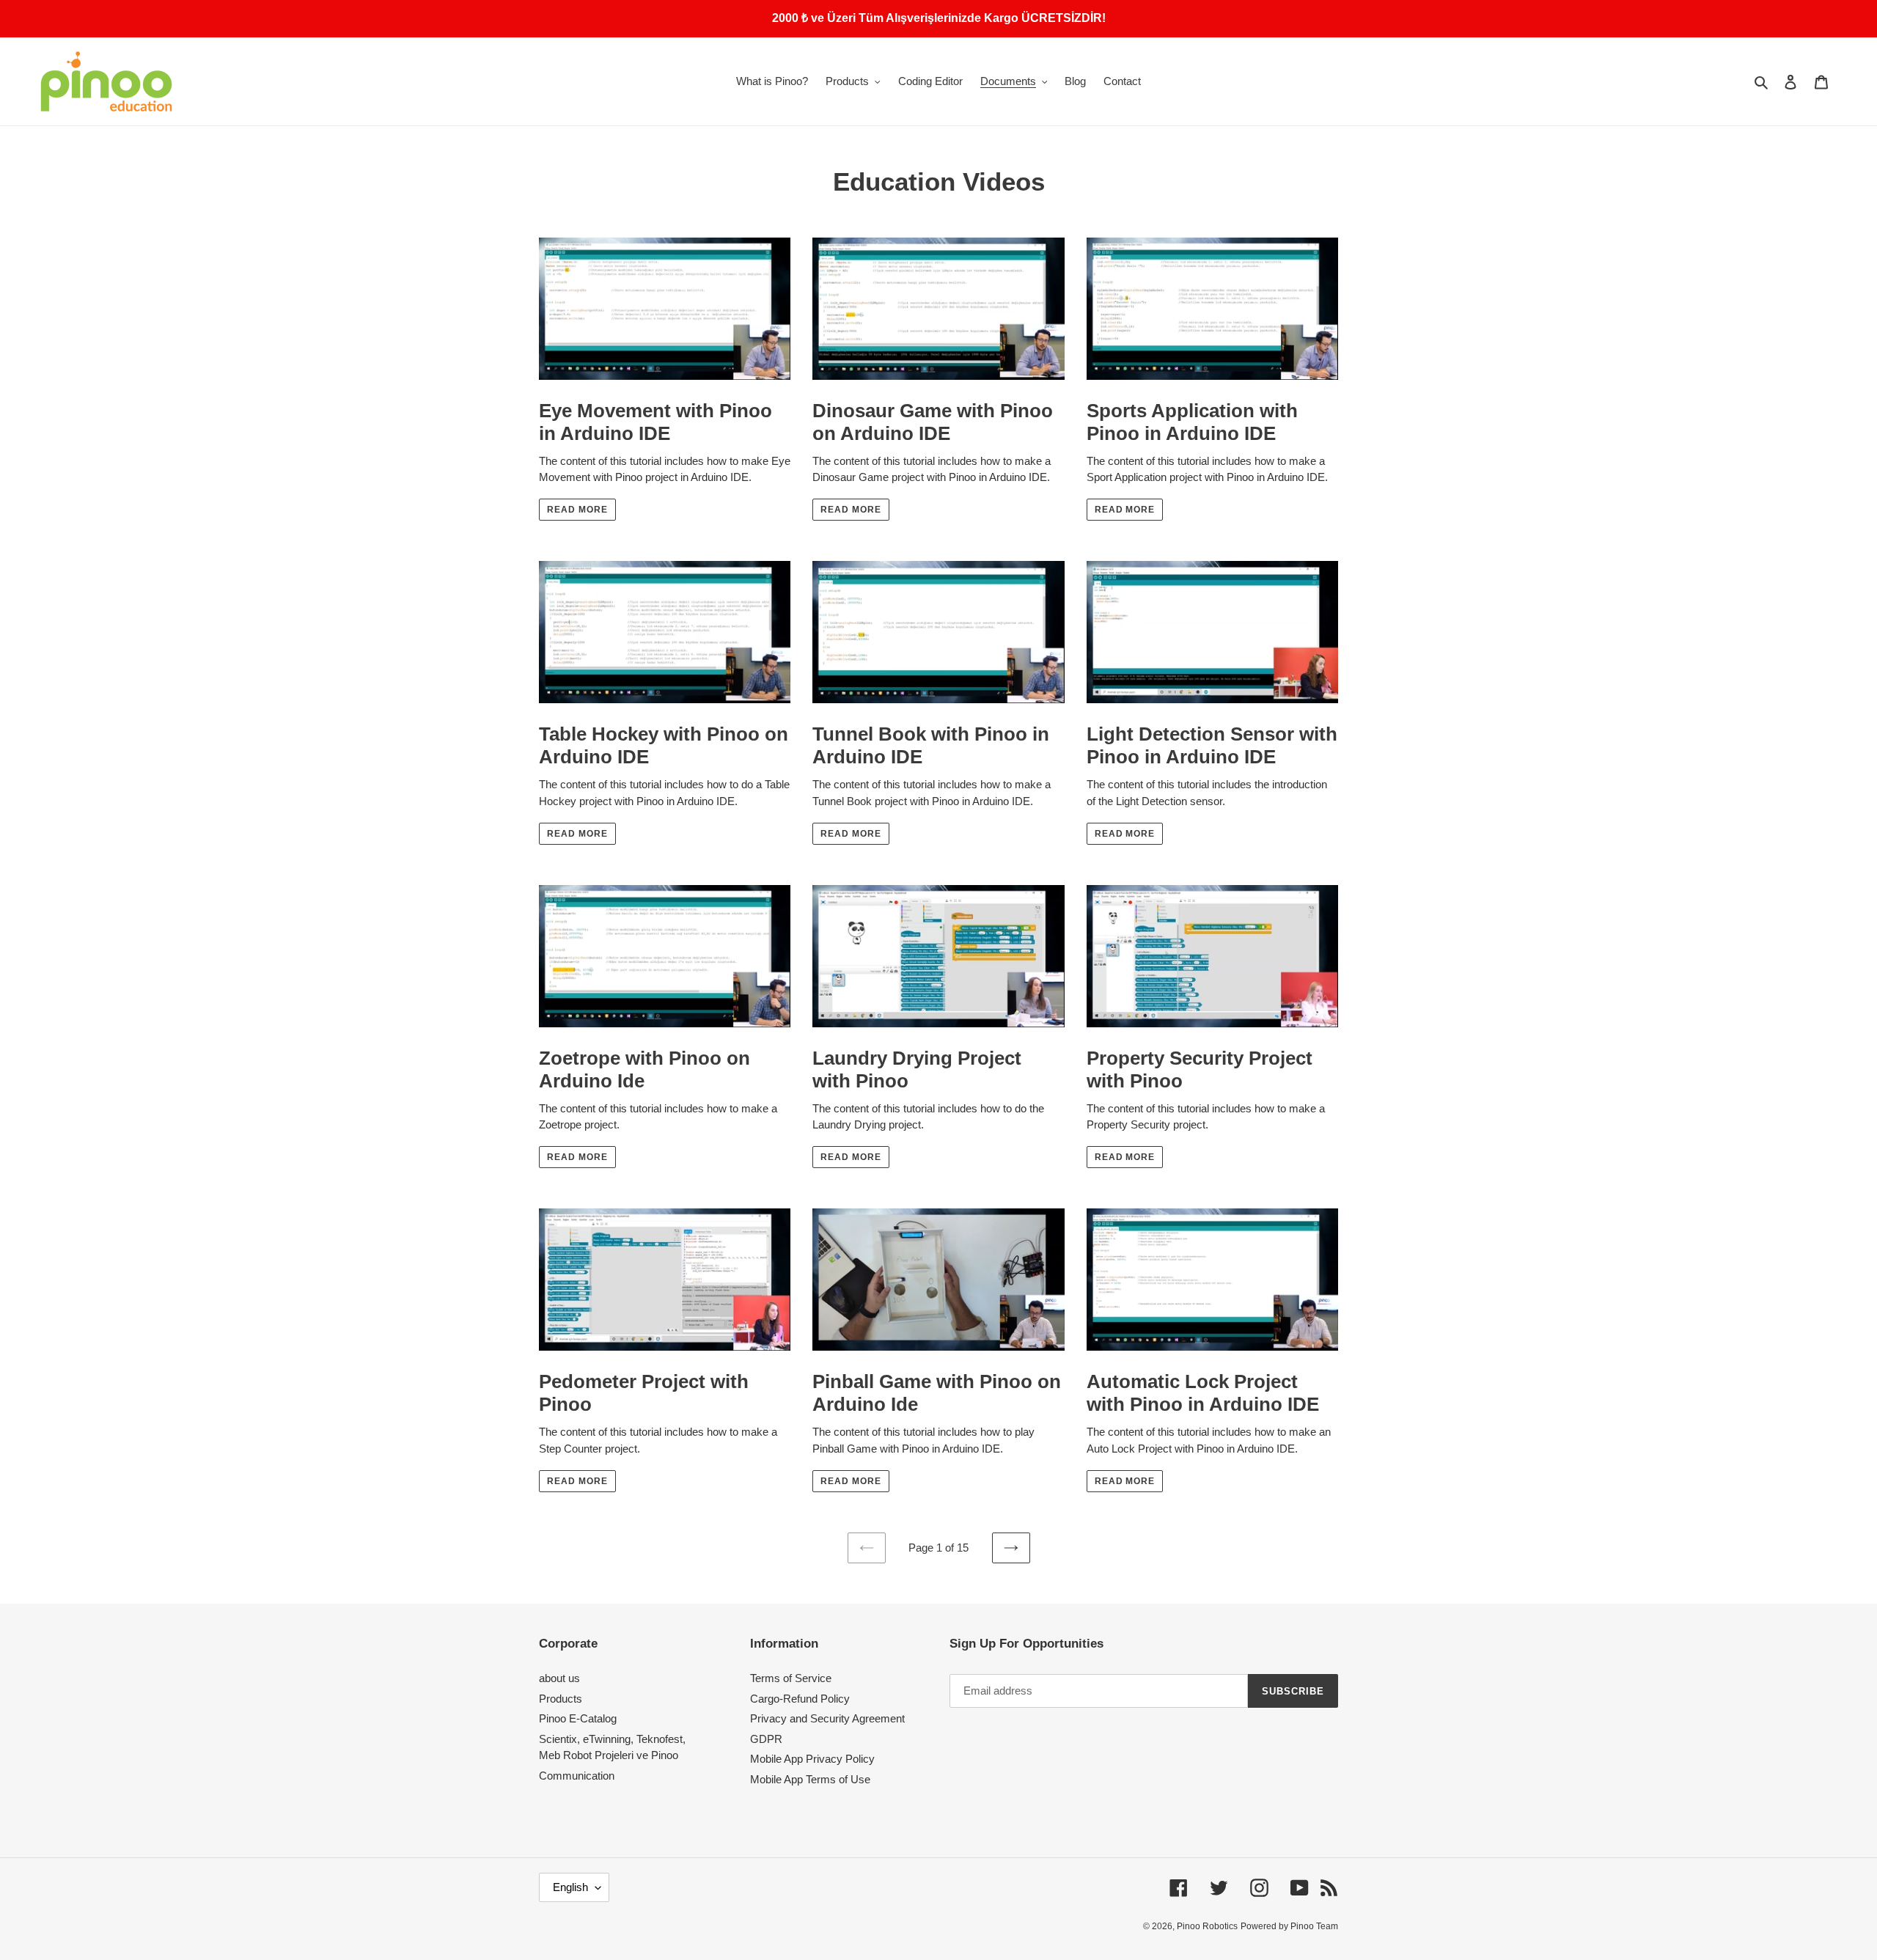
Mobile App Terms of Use (810, 1779)
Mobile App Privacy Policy (812, 1759)
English (570, 1887)
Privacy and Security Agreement (827, 1718)
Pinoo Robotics (1207, 1926)
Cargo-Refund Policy (800, 1699)
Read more (577, 510)
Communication (577, 1776)
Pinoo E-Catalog (578, 1718)
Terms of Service (791, 1678)
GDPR (766, 1739)
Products (561, 1699)
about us (559, 1678)
